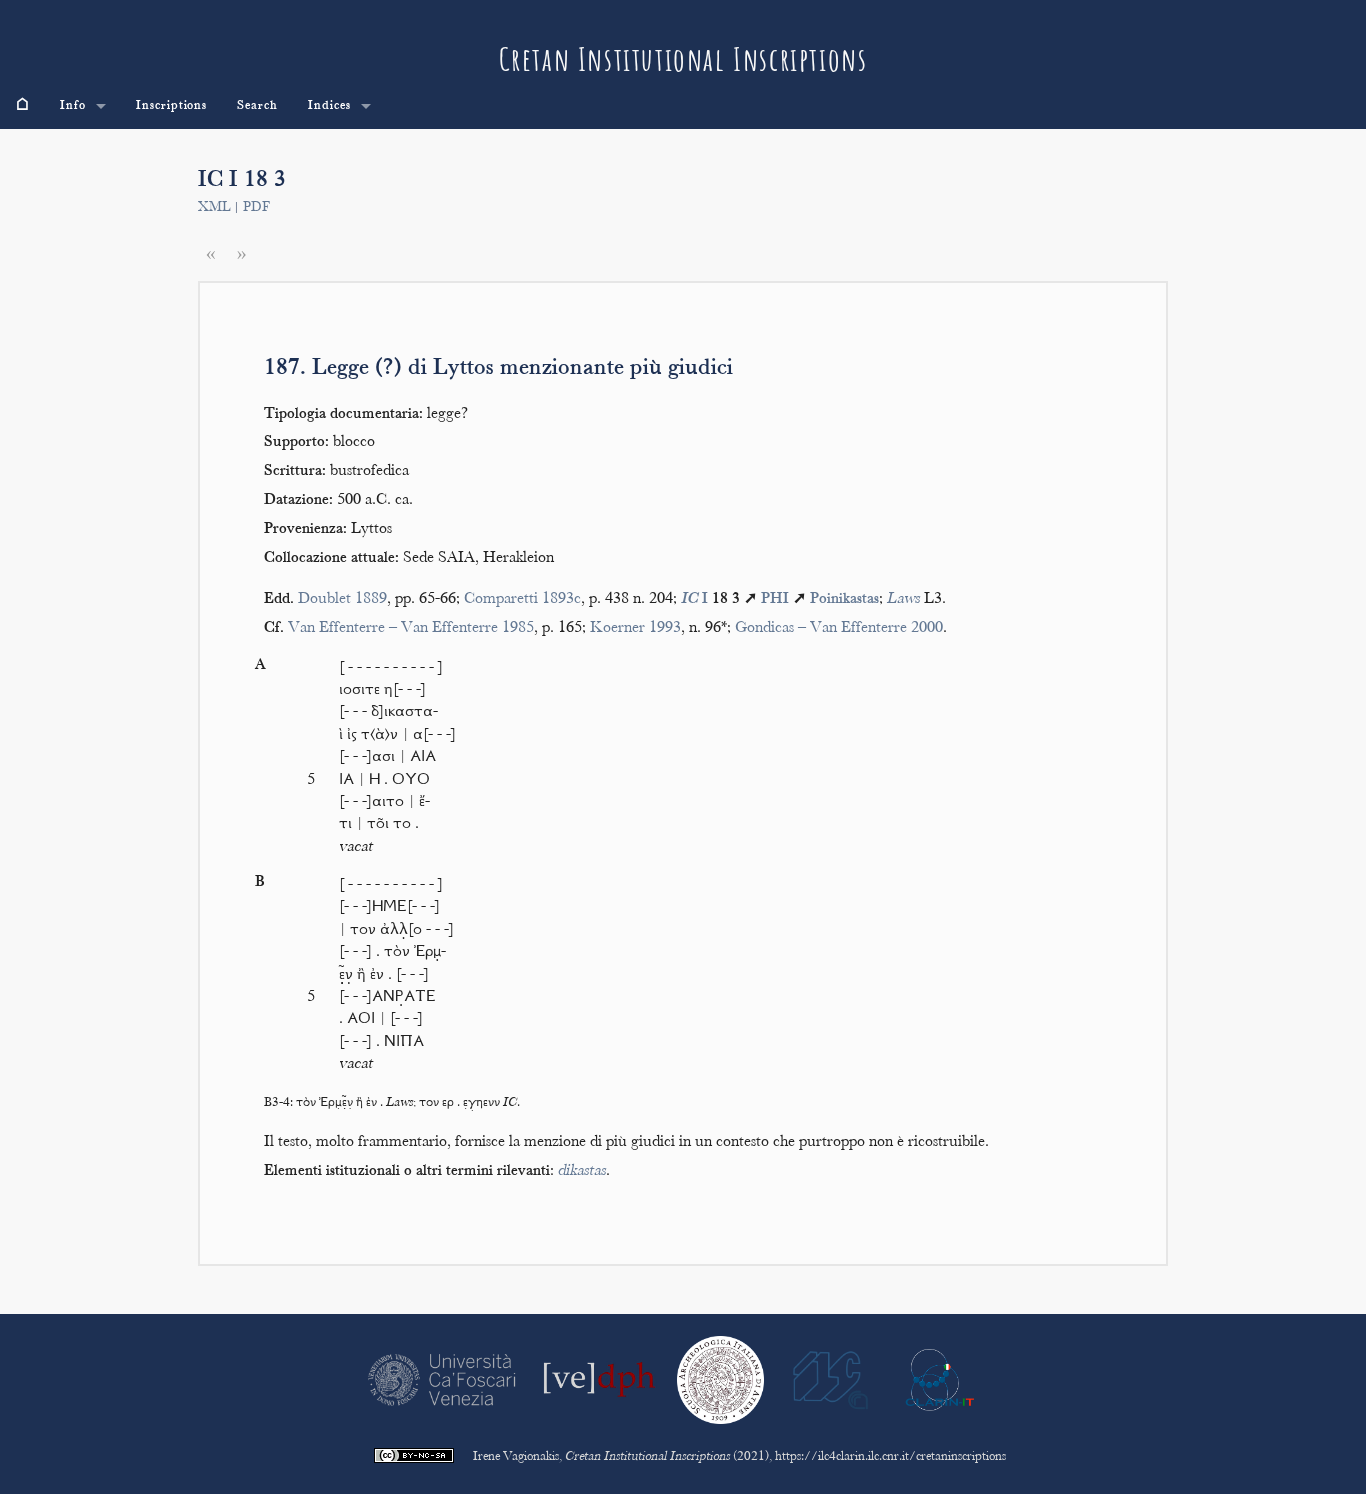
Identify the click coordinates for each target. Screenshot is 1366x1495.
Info (73, 106)
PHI (775, 599)
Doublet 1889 (342, 599)
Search (257, 106)
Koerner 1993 (635, 628)
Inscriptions (172, 106)
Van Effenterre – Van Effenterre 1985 (411, 628)
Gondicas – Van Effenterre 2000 (839, 628)
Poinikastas (844, 599)
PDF (256, 208)
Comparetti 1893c (522, 599)
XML (214, 208)
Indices (329, 106)
